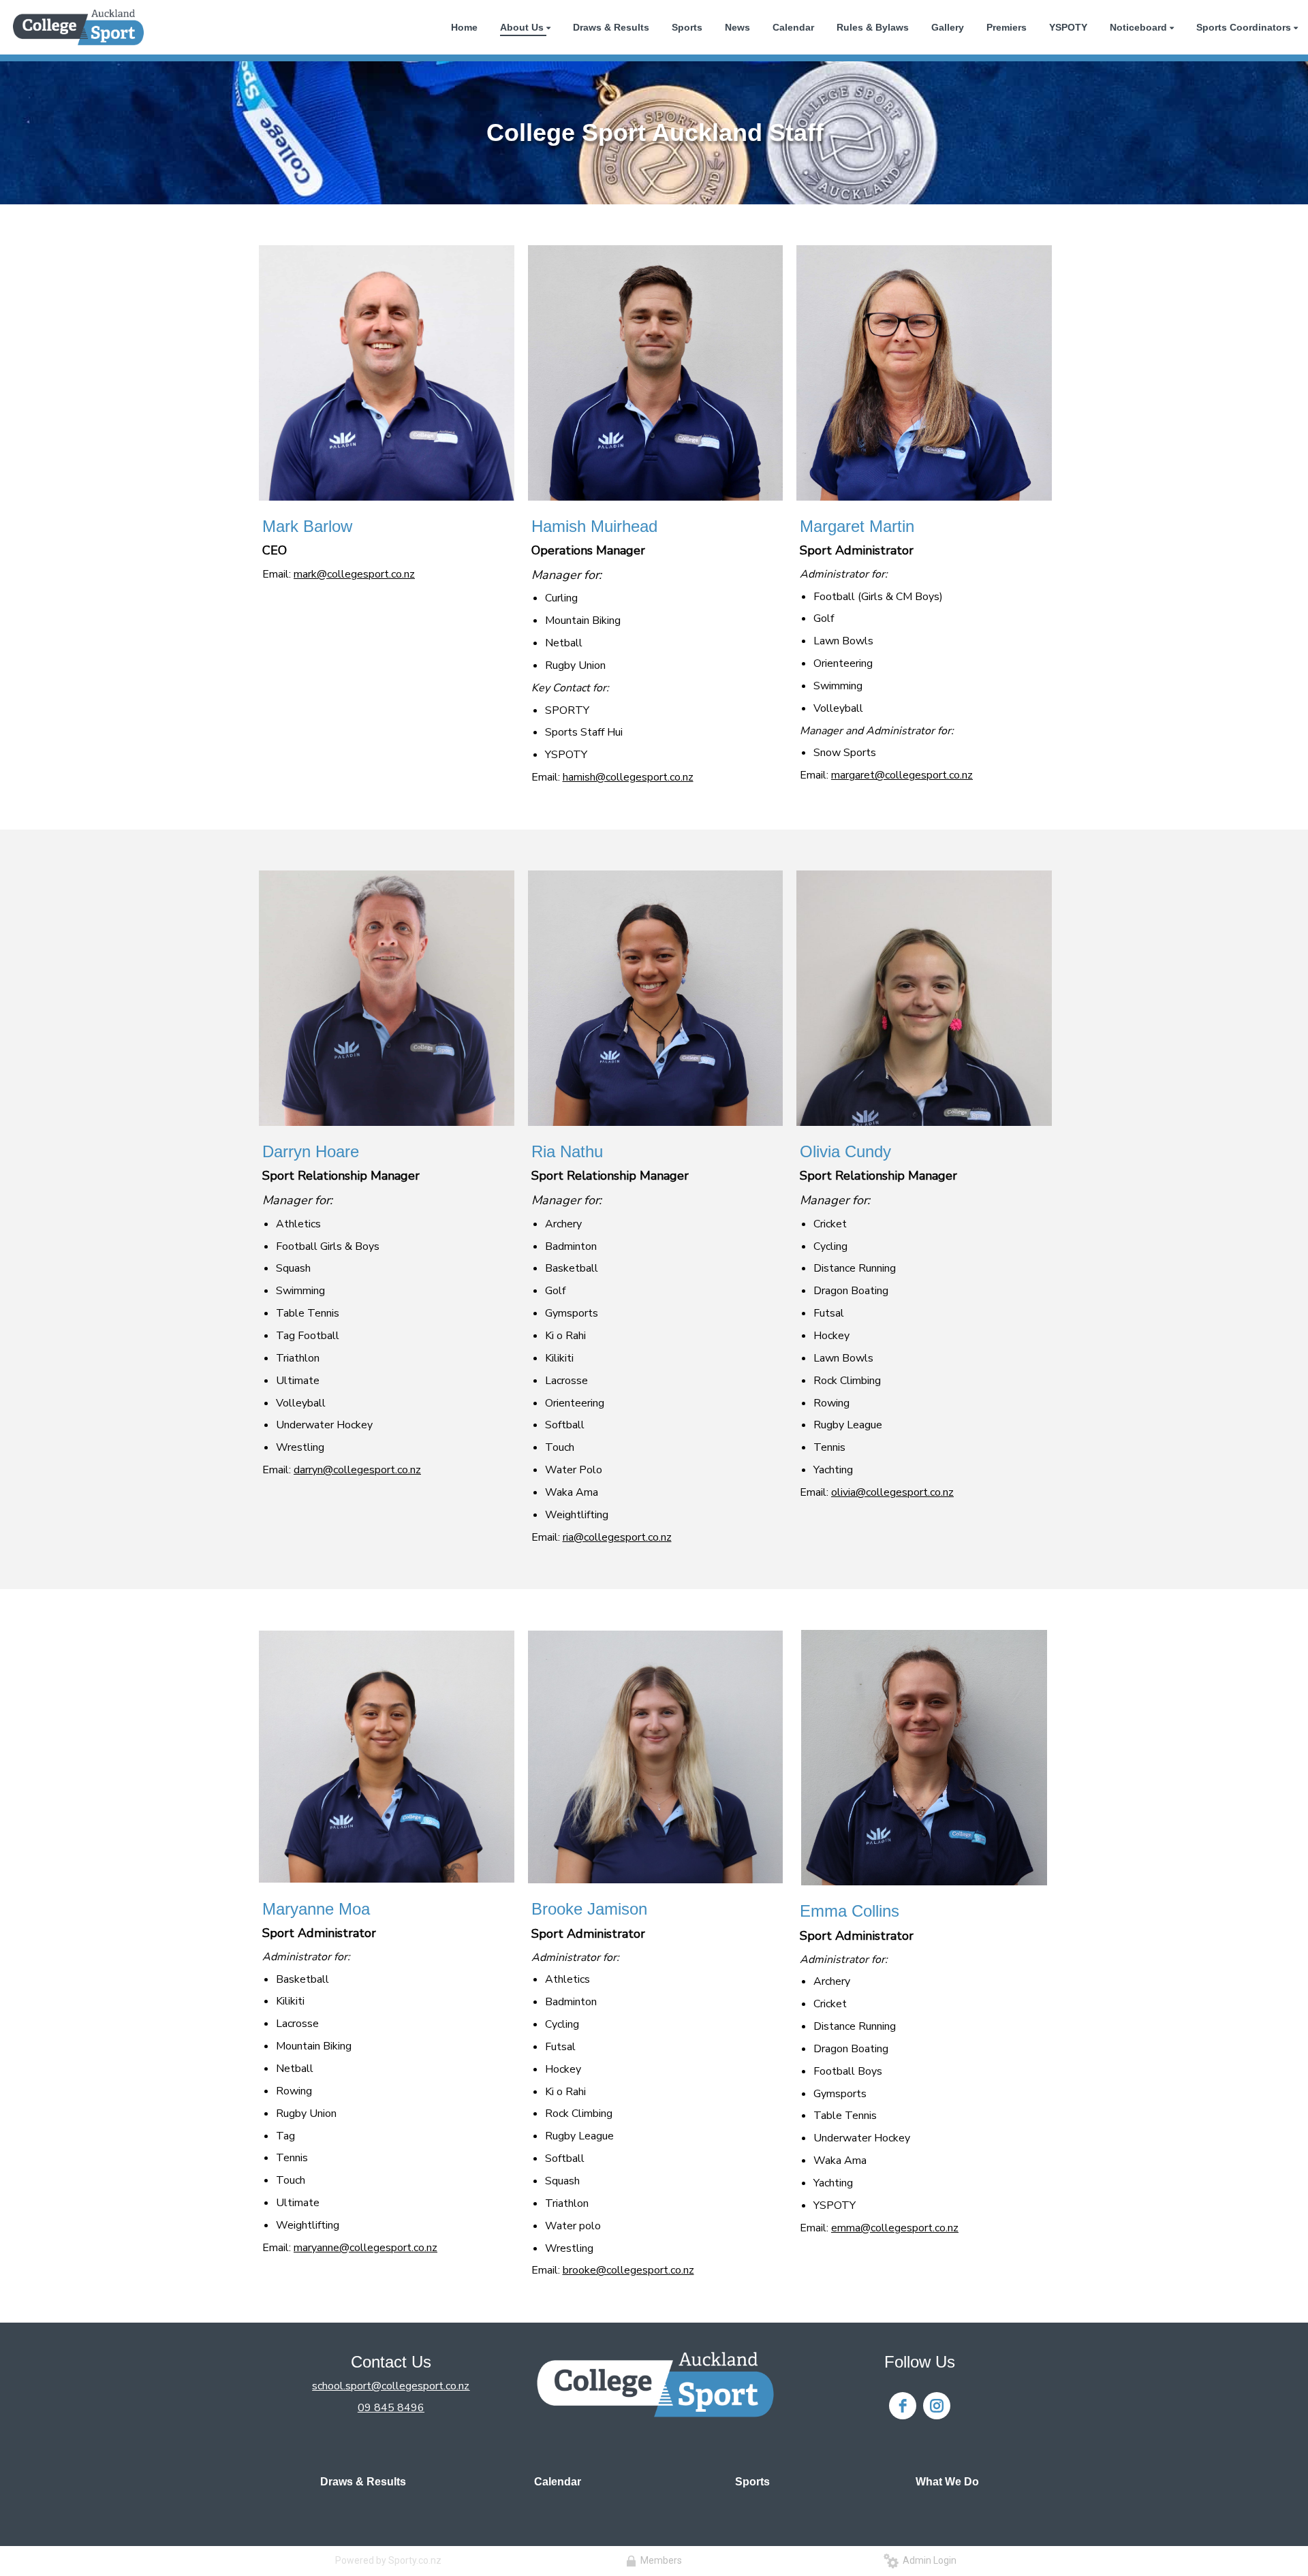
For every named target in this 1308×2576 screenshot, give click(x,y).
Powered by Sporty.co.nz (388, 2560)
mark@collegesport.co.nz (354, 574)
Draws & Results (363, 2482)
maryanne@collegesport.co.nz (365, 2248)
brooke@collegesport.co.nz (628, 2270)
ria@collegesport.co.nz (617, 1537)
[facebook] (903, 2406)
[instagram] (937, 2406)
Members (659, 2560)
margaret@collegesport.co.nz (902, 775)
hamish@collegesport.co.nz (628, 777)
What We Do (947, 2482)
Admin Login (928, 2560)
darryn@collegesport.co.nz (357, 1470)
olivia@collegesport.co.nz (892, 1492)
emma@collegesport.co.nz (895, 2228)
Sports (752, 2482)
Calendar (558, 2482)
